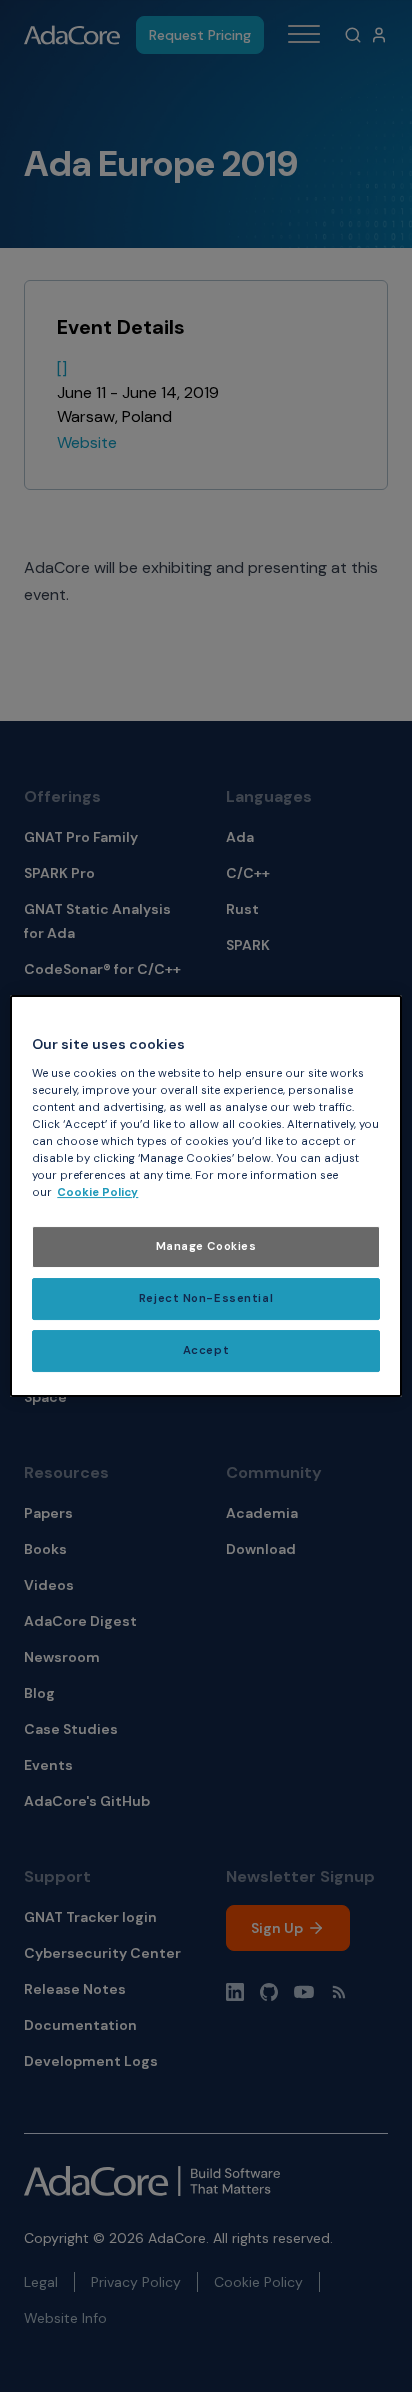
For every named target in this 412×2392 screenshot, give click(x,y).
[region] (205, 1196)
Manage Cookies (206, 1246)
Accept (206, 1350)
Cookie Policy (97, 1192)
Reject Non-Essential (206, 1298)
